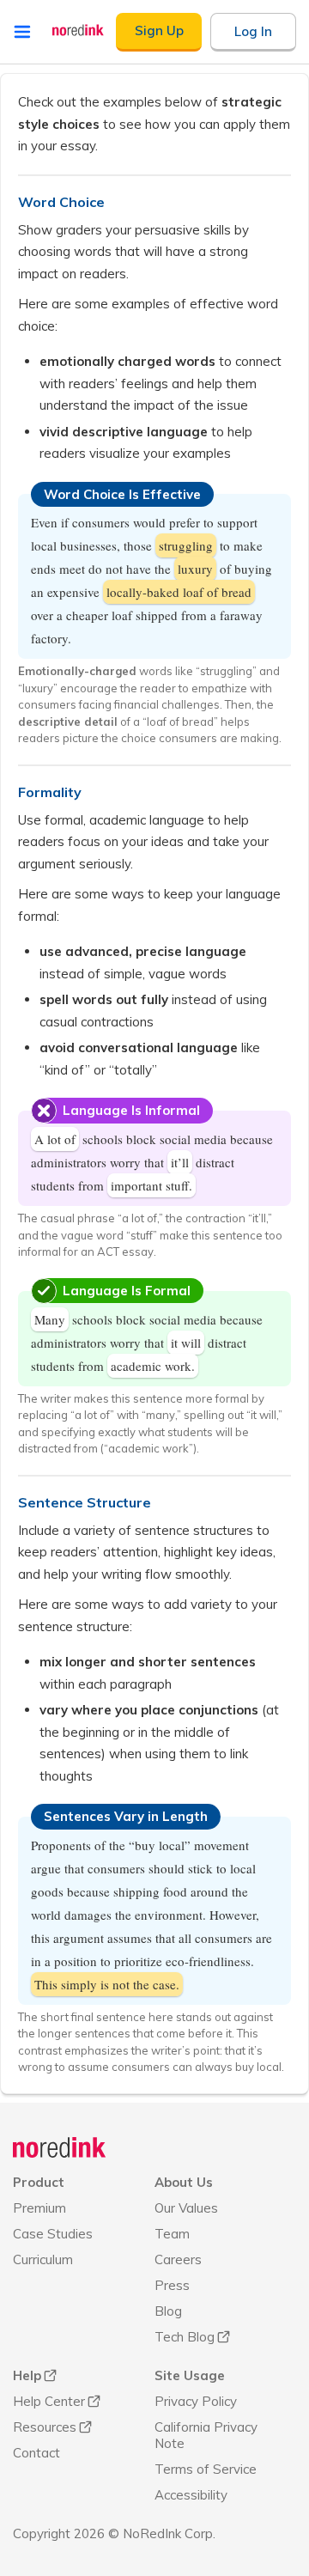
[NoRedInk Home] (78, 30)
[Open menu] (22, 32)
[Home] (60, 2147)
